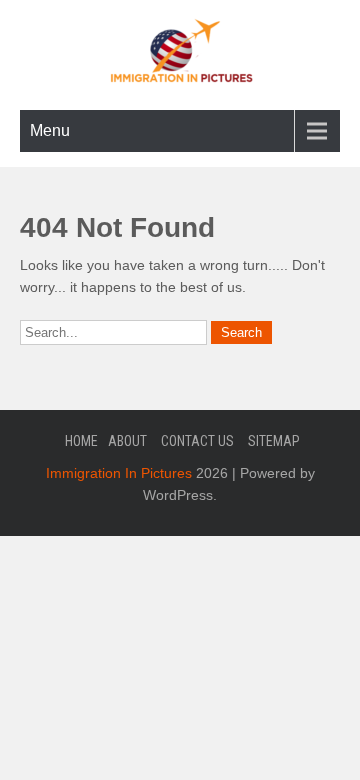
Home (81, 441)
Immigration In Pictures (119, 473)
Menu (50, 130)
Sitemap (274, 441)
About (127, 441)
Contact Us (197, 441)
